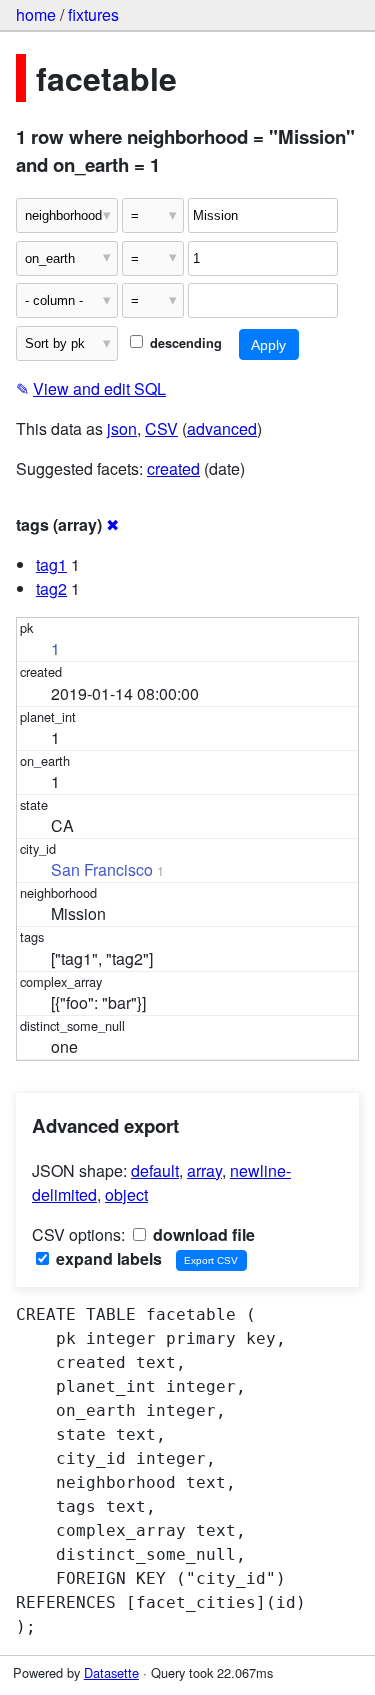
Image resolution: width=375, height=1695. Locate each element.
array (204, 1170)
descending (184, 343)
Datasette (111, 1672)
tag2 (51, 588)
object (126, 1194)
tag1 (51, 564)
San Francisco (102, 869)
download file (202, 1234)
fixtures (93, 14)
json (122, 428)
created (173, 468)
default (155, 1170)
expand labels (107, 1258)
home (36, 14)
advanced (222, 428)
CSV (161, 428)
